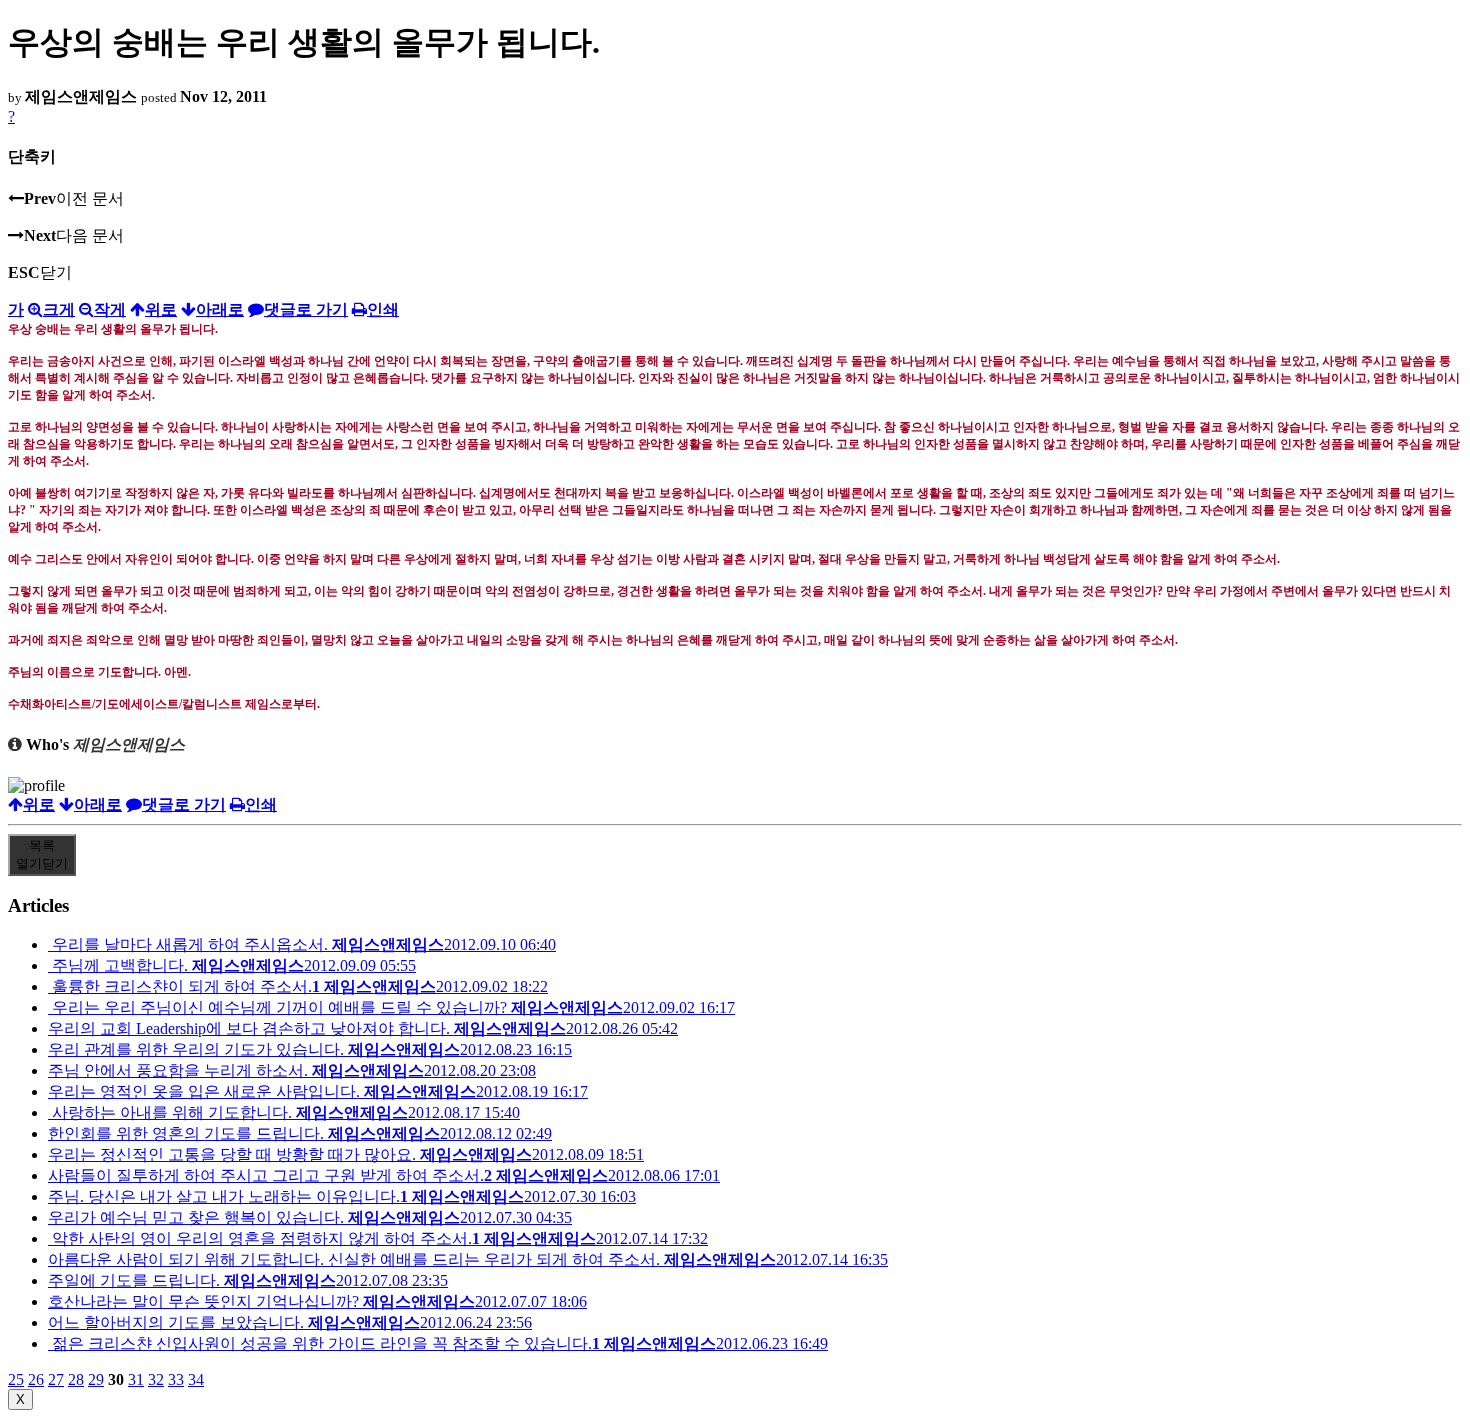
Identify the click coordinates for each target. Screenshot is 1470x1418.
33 (176, 1379)
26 (36, 1379)
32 (156, 1379)
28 (76, 1379)
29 (96, 1379)
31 (136, 1379)
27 (56, 1379)
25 (16, 1379)
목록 (42, 854)
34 (196, 1379)
